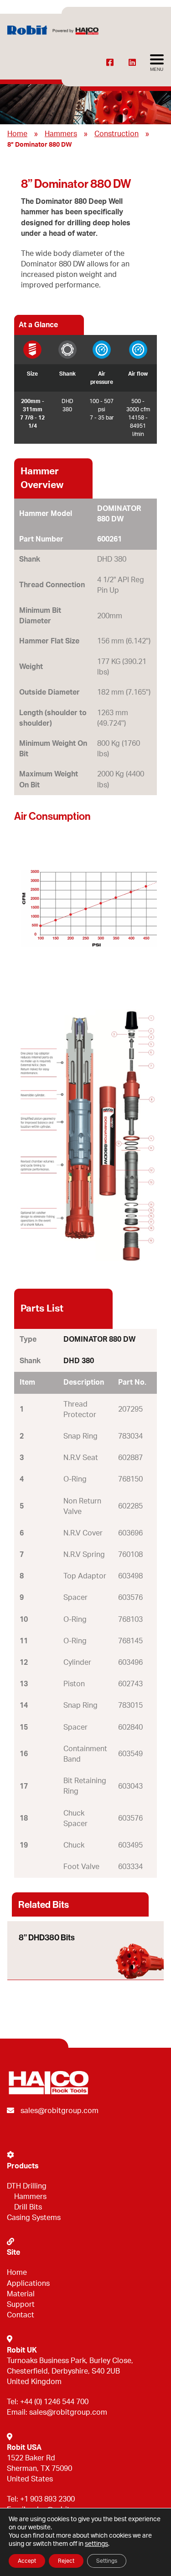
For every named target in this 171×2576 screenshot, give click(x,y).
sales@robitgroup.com (60, 2111)
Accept (27, 2561)
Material (21, 2294)
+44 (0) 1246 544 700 (54, 2402)
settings (96, 2544)
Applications (28, 2284)
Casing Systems (34, 2218)
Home (17, 134)
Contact (21, 2315)
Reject (66, 2561)
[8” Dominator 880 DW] (85, 908)
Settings (107, 2561)
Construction (117, 134)
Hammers (61, 134)
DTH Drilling (27, 2186)
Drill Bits (28, 2207)
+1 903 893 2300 (47, 2499)
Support (21, 2305)
